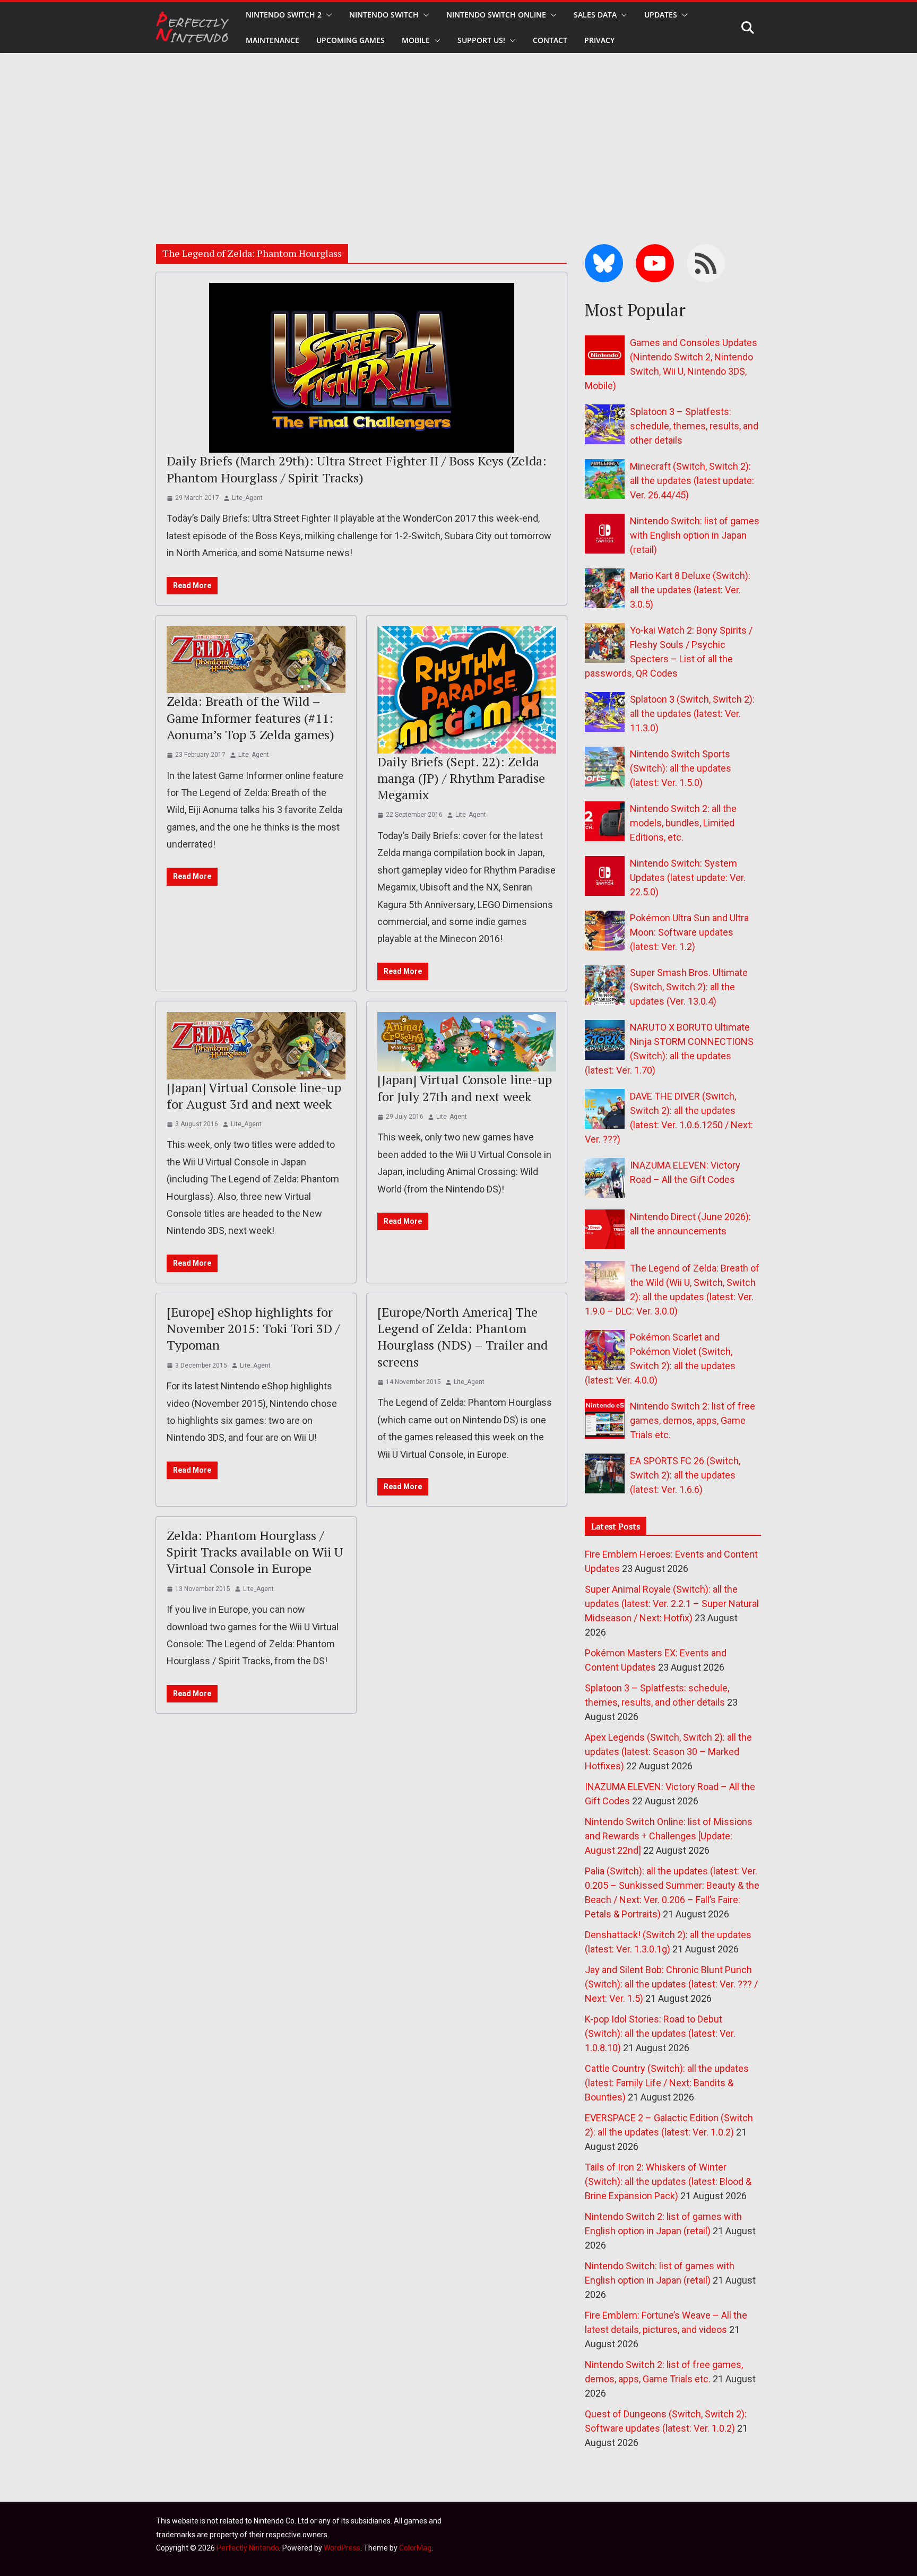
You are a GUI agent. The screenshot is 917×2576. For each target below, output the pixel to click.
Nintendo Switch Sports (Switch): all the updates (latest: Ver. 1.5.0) (681, 768)
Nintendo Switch (384, 15)
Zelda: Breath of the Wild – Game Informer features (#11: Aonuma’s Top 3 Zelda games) (250, 718)
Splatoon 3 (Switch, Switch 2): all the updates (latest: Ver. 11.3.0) (692, 714)
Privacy (599, 40)
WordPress (342, 2548)
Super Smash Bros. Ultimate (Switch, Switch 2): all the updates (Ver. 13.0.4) (689, 987)
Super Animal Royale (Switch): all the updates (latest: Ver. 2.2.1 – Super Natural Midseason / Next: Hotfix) (672, 1603)
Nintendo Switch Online (496, 15)
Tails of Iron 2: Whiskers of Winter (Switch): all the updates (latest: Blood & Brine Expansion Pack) (668, 2181)
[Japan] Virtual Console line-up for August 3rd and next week (254, 1096)
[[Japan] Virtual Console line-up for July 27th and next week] (467, 1042)
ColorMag (415, 2548)
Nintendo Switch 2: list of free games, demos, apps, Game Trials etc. (693, 1420)
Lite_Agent (247, 498)
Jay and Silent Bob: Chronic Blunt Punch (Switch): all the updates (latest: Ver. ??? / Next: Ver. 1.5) (671, 1984)
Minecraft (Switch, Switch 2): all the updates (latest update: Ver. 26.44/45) (692, 481)
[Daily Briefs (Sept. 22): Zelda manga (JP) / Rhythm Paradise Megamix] (467, 690)
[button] (327, 15)
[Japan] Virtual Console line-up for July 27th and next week (465, 1088)
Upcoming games (351, 40)
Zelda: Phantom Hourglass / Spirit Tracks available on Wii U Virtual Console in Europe (255, 1552)
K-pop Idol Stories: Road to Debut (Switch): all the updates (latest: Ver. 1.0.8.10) (660, 2033)
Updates (661, 15)
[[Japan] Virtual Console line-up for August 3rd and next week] (256, 1046)
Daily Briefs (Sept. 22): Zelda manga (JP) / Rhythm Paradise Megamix (461, 778)
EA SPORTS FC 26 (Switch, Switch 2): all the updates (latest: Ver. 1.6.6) (685, 1475)
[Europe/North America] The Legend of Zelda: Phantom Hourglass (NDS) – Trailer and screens (462, 1337)
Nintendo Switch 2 (284, 15)
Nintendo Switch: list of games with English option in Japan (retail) (695, 535)
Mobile (416, 40)
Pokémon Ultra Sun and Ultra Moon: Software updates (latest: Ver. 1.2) (689, 932)
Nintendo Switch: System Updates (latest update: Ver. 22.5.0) (688, 878)
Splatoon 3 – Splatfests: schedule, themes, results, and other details (694, 426)
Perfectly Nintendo (248, 2548)
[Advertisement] (458, 133)
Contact (550, 40)
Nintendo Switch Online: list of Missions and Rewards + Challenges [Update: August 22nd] (669, 1836)
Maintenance (272, 40)
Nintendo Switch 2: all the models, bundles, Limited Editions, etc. (683, 823)
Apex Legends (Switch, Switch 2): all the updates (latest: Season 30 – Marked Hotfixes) (668, 1752)
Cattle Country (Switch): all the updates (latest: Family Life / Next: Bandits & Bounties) (667, 2083)
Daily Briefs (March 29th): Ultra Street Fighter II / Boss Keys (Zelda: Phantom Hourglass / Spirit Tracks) (357, 469)
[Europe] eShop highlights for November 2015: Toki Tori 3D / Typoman (253, 1328)
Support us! (481, 40)
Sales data (595, 15)
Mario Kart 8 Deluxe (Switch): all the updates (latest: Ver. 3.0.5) (690, 590)
